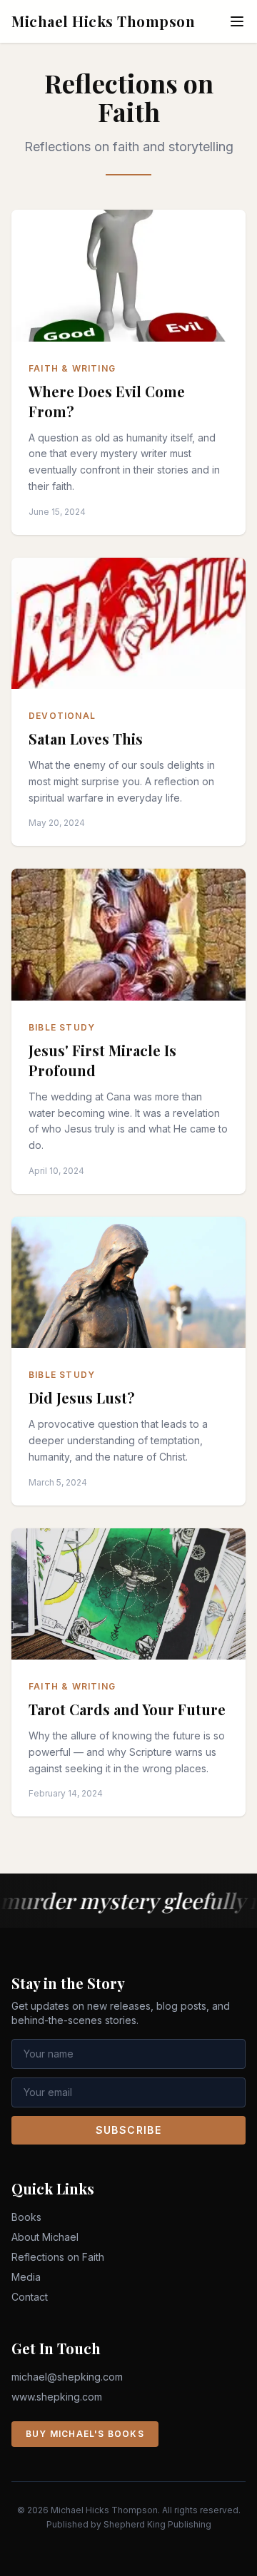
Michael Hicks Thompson (103, 21)
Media (26, 2277)
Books (26, 2217)
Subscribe (129, 2130)
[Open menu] (237, 21)
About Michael (45, 2237)
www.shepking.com (57, 2397)
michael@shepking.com (67, 2377)
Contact (30, 2297)
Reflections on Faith (58, 2257)
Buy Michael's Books (85, 2434)
